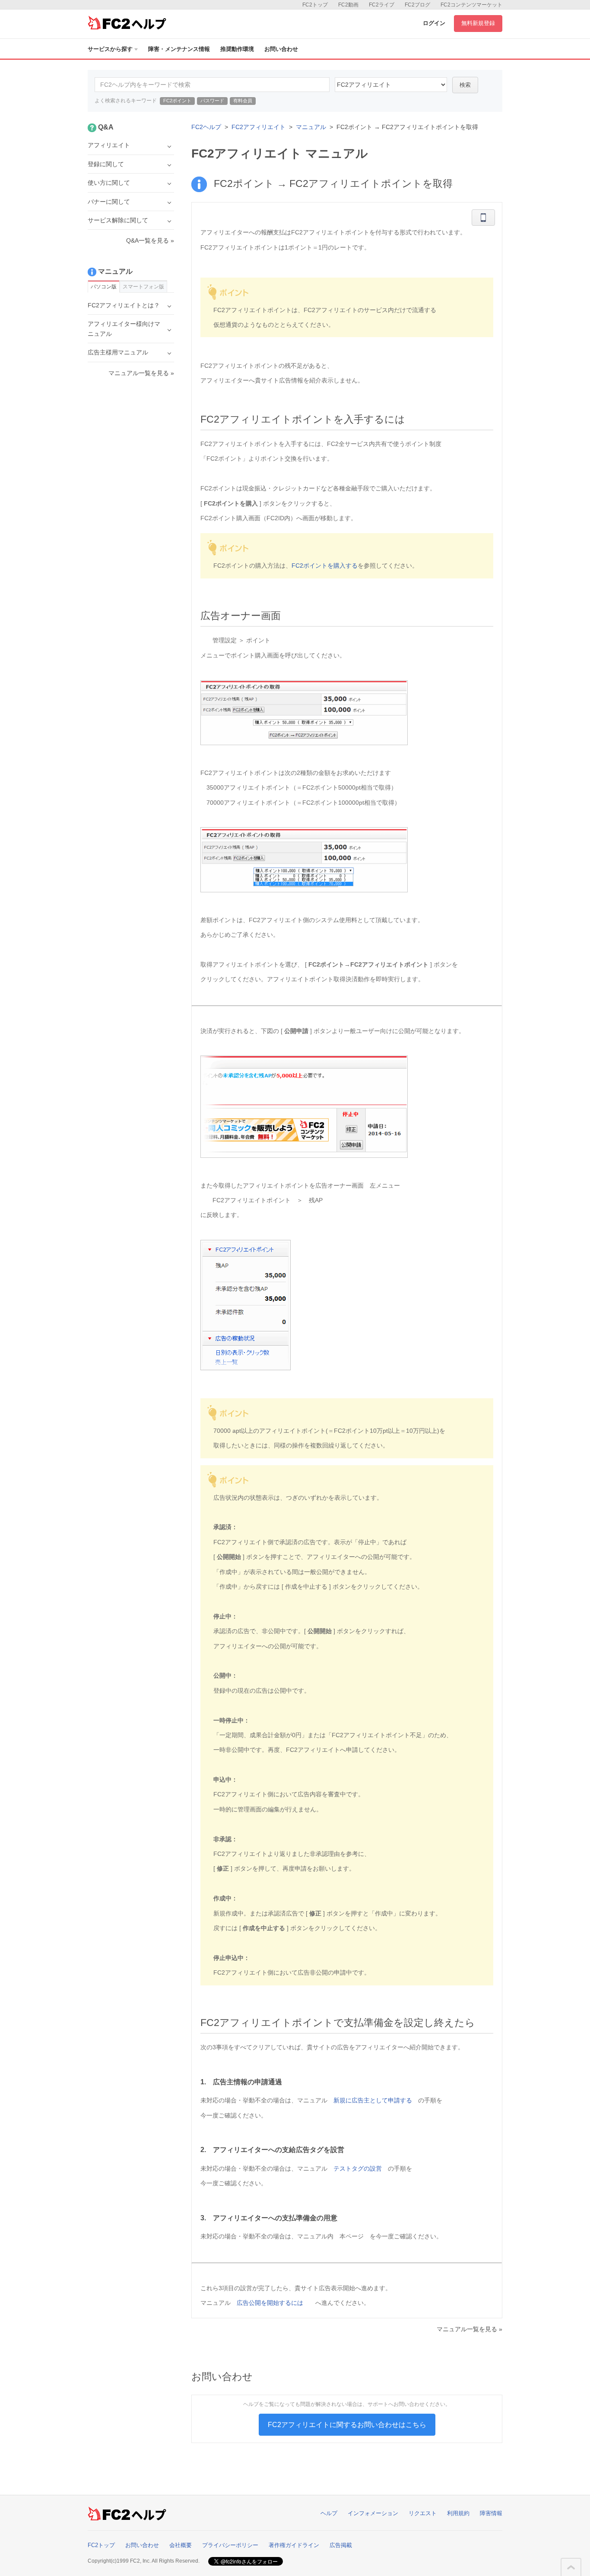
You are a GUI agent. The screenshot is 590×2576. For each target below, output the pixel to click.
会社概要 (181, 2545)
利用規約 (458, 2513)
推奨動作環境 (237, 49)
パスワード (212, 101)
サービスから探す (110, 49)
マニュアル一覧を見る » (469, 2329)
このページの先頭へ (571, 2567)
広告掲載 (341, 2545)
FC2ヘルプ (206, 127)
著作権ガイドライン (294, 2545)
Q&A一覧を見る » (150, 240)
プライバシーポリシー (230, 2545)
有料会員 (243, 101)
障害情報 (491, 2513)
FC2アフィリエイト (259, 127)
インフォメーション (373, 2513)
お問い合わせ (281, 49)
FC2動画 (348, 5)
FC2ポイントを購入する (325, 566)
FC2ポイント (177, 101)
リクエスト (423, 2513)
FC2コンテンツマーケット (471, 5)
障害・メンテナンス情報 (179, 49)
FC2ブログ (417, 5)
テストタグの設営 (358, 2168)
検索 (465, 85)
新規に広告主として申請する (373, 2100)
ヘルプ (329, 2513)
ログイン (434, 23)
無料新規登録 (478, 23)
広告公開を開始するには (270, 2303)
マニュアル (311, 127)
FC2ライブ (382, 5)
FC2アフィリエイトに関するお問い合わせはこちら (347, 2425)
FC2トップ (315, 5)
